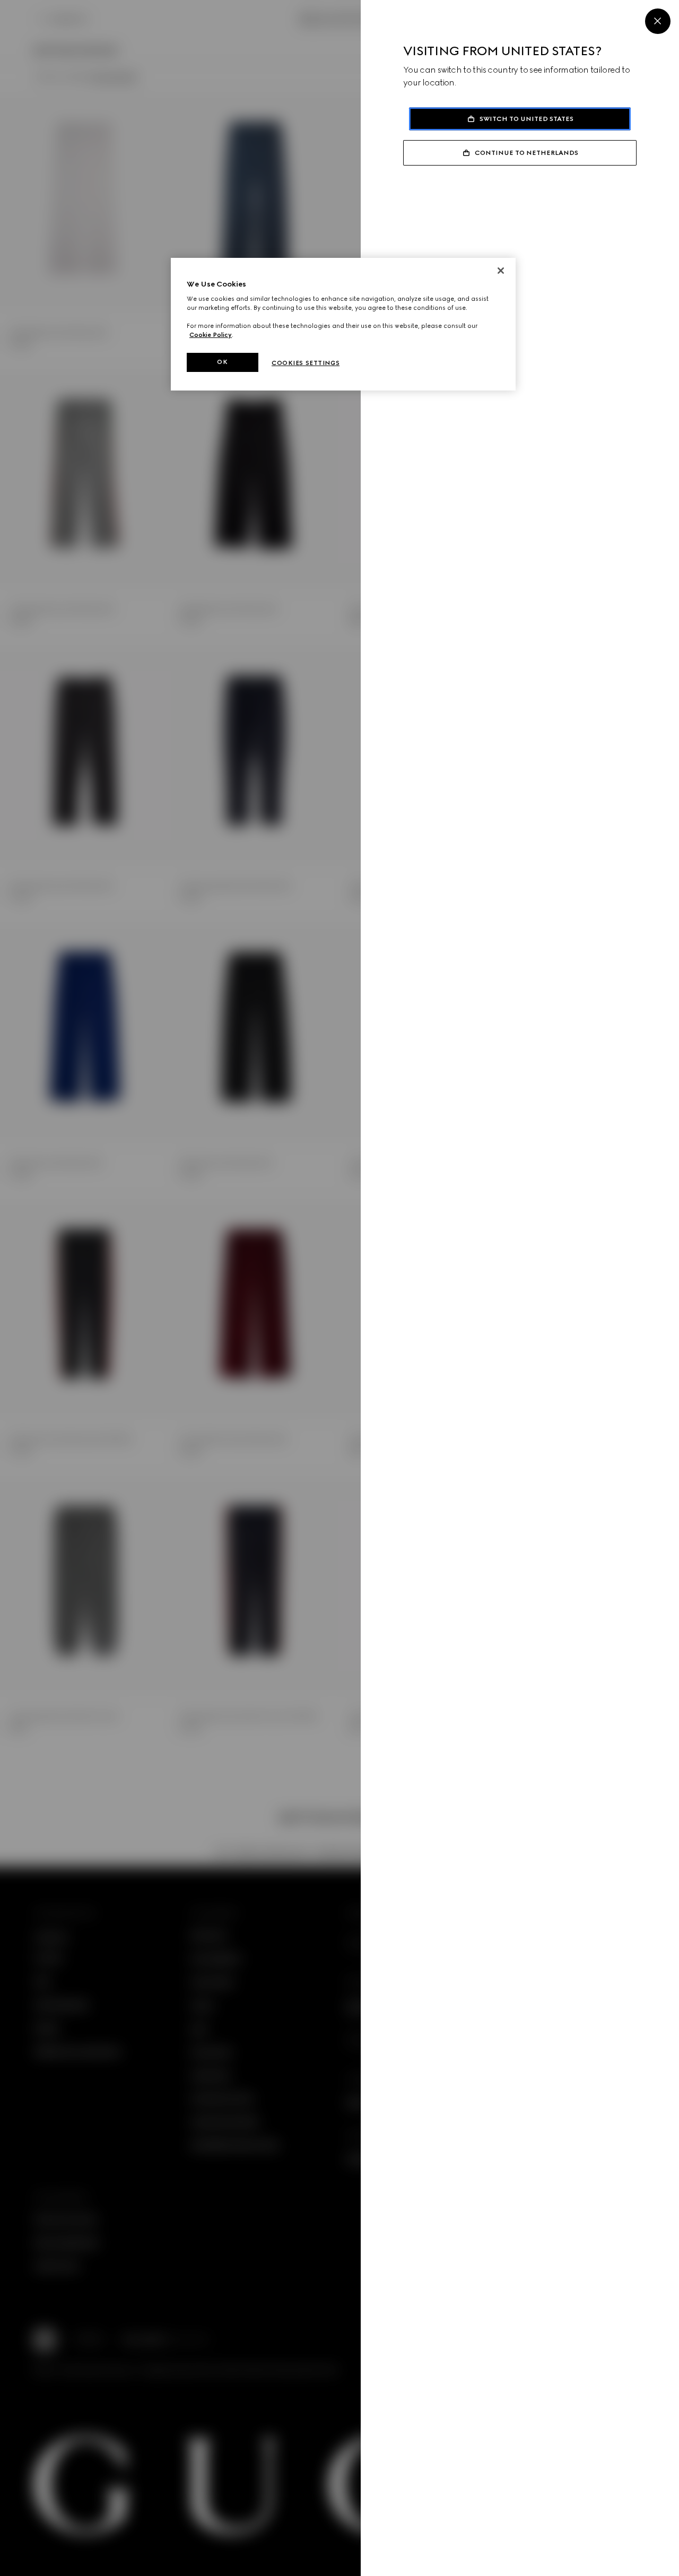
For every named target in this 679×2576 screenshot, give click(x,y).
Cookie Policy (211, 335)
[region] (343, 324)
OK (222, 362)
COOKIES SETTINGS (306, 363)
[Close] (658, 21)
